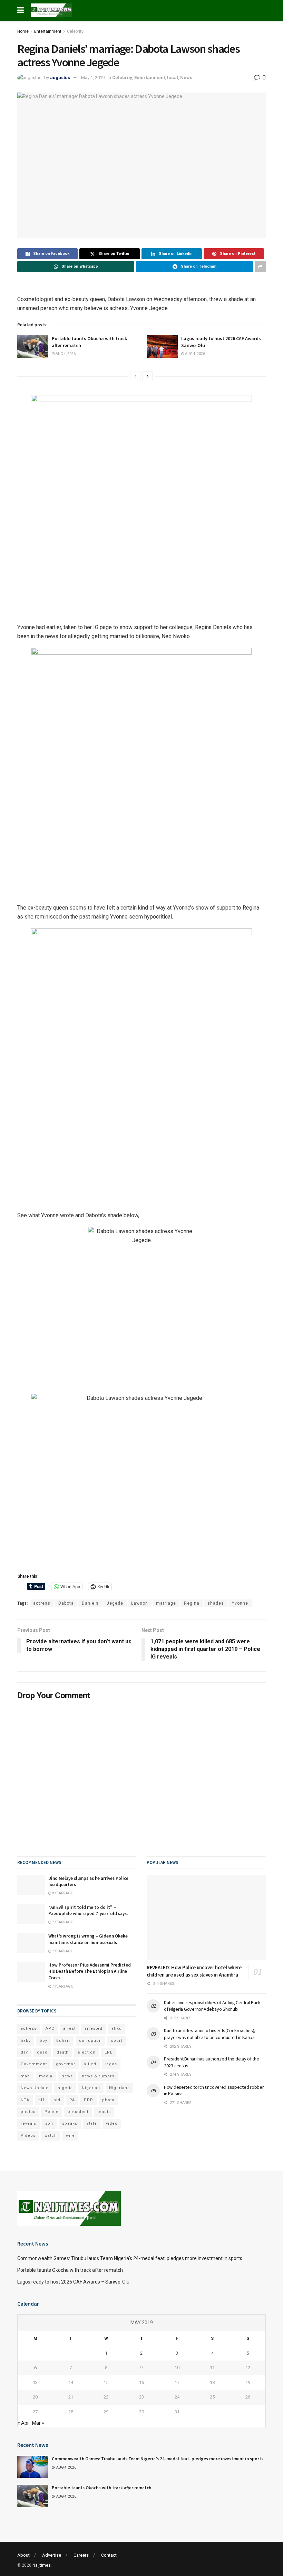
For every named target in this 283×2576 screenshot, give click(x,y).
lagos (111, 2064)
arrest (69, 2029)
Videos (28, 2136)
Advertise (52, 2555)
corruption (90, 2041)
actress (42, 1603)
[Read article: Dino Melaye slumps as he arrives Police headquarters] (31, 1885)
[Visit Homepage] (51, 10)
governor (66, 2064)
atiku (117, 2029)
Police (52, 2112)
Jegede (115, 1603)
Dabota (66, 1603)
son (49, 2123)
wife (70, 2136)
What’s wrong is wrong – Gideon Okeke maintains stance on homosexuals (88, 1939)
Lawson (140, 1603)
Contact (109, 2555)
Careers (81, 2555)
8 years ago (62, 1893)
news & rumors (98, 2076)
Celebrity (75, 31)
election (87, 2052)
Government (34, 2064)
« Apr (23, 2423)
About (23, 2555)
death (63, 2052)
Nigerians (119, 2088)
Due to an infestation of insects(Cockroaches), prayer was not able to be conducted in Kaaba (210, 2034)
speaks (70, 2123)
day (24, 2052)
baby (26, 2041)
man (25, 2076)
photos (28, 2112)
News (186, 78)
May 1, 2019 (93, 78)
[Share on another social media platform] (260, 267)
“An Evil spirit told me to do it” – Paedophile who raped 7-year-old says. (88, 1910)
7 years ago (62, 1922)
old (57, 2100)
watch (51, 2136)
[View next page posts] (148, 376)
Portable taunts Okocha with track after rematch (70, 2270)
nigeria (65, 2088)
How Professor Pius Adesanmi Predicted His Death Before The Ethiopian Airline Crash (90, 1971)
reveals (28, 2123)
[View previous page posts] (135, 376)
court (116, 2041)
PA (72, 2100)
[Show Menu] (21, 10)
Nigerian (91, 2088)
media (46, 2076)
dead (42, 2052)
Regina (192, 1603)
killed (90, 2064)
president (78, 2112)
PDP (89, 2100)
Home (23, 31)
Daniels (90, 1603)
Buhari (63, 2041)
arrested (94, 2029)
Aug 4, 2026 (65, 354)
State (92, 2123)
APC (50, 2029)
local (173, 78)
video (112, 2123)
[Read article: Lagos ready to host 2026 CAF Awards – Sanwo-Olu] (162, 346)
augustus (60, 78)
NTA (25, 2100)
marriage (166, 1603)
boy (43, 2041)
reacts (104, 2112)
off (41, 2100)
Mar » (38, 2423)
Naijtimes (42, 2565)
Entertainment (48, 31)
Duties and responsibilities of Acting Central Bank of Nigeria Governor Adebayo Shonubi (212, 2006)
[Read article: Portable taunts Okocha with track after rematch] (33, 346)
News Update (35, 2088)
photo (108, 2100)
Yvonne (240, 1603)
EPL (109, 2052)
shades (216, 1603)
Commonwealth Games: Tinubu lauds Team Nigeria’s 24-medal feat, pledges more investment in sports (130, 2258)
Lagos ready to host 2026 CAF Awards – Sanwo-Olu (73, 2282)
